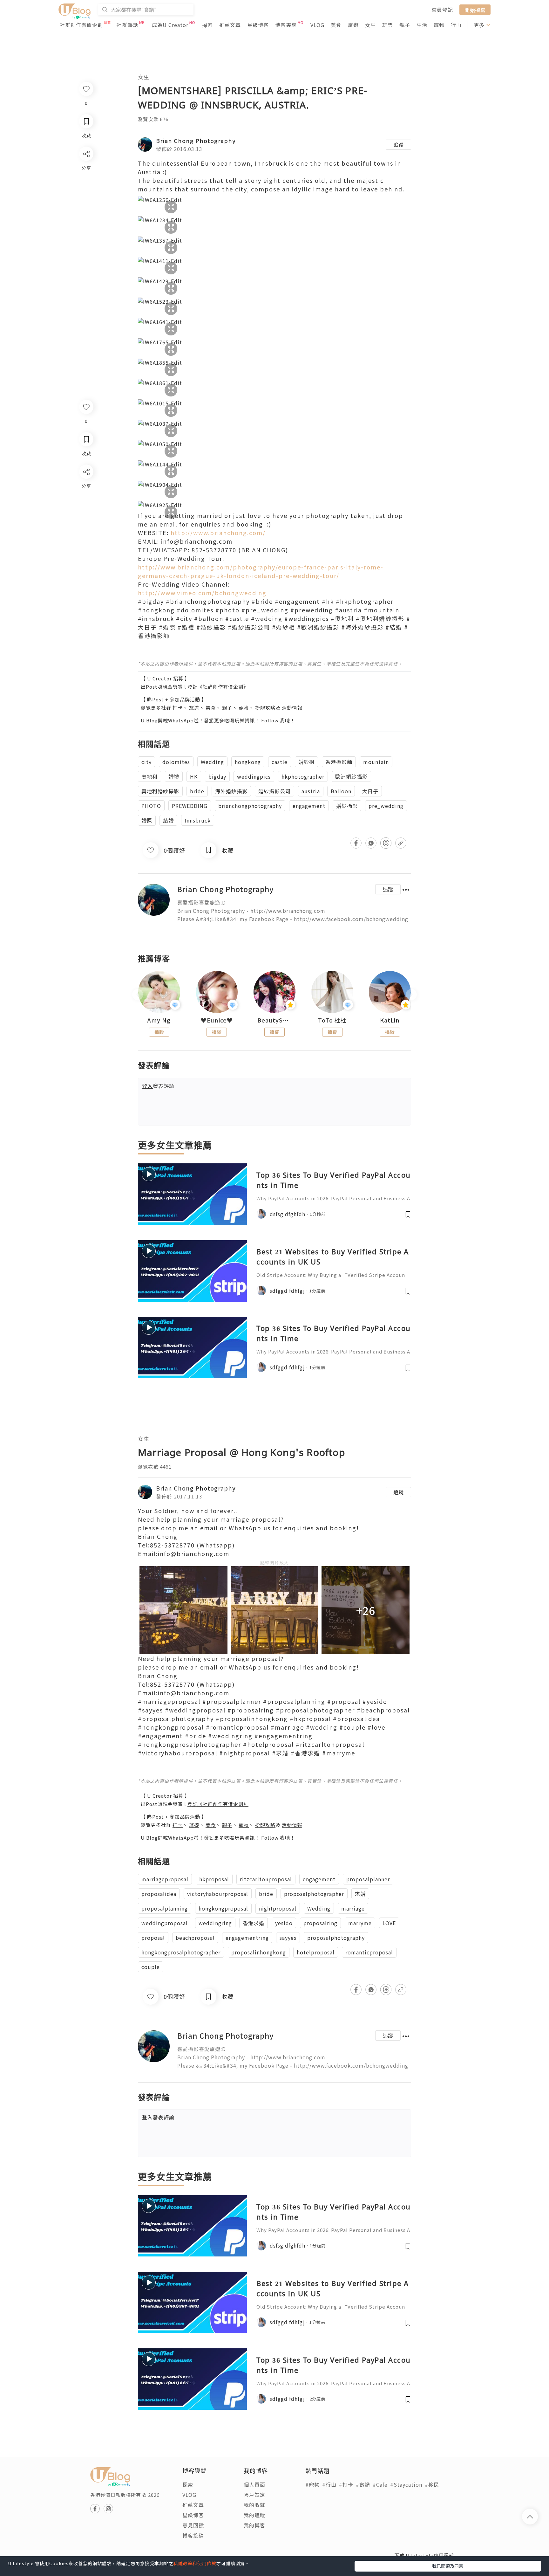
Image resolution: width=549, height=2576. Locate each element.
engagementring (247, 1938)
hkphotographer (303, 776)
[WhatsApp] (86, 506)
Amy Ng (159, 1020)
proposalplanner (368, 1879)
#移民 (432, 2484)
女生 (370, 25)
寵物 (439, 25)
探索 (207, 25)
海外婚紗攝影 (231, 791)
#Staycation (406, 2484)
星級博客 (258, 25)
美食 (336, 25)
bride (197, 791)
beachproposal (195, 1938)
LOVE (389, 1923)
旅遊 (353, 25)
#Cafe (380, 2484)
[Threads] (86, 524)
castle (280, 762)
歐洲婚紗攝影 (351, 776)
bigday (217, 776)
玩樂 (388, 25)
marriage (353, 1908)
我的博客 (254, 2525)
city (146, 762)
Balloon (341, 791)
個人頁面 (254, 2484)
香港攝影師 (339, 762)
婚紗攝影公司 (274, 791)
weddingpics (254, 776)
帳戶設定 (254, 2495)
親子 (405, 25)
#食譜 (363, 2484)
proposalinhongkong (259, 1952)
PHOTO (151, 806)
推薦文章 (230, 25)
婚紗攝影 (347, 806)
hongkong (248, 762)
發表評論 (158, 1086)
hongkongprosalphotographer (181, 1952)
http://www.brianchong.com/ (218, 533)
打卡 (178, 708)
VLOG (317, 25)
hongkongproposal (223, 1908)
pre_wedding (386, 806)
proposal (153, 1938)
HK (194, 776)
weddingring (215, 1923)
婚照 (147, 820)
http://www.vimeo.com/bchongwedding (202, 593)
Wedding (212, 762)
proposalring (320, 1923)
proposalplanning (165, 1908)
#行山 (329, 2484)
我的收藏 (254, 2505)
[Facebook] (86, 488)
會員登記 (442, 10)
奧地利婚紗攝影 (160, 791)
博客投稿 (193, 2535)
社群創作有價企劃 (81, 25)
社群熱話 (127, 25)
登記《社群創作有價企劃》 (218, 687)
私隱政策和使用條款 (195, 2563)
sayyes (288, 1938)
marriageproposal (165, 1879)
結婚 (168, 820)
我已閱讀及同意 (448, 2566)
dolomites (176, 762)
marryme (360, 1923)
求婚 (360, 1894)
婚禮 (174, 776)
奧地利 (149, 776)
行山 (456, 25)
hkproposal (214, 1879)
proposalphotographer (314, 1894)
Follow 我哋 (276, 720)
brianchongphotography (250, 806)
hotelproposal (316, 1952)
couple (151, 1967)
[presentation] (138, 995)
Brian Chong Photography (196, 141)
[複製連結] (86, 543)
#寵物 (312, 2484)
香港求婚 (254, 1923)
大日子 (370, 791)
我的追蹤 (254, 2515)
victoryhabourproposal (218, 1894)
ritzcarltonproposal (266, 1879)
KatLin (390, 1020)
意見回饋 (193, 2525)
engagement (309, 806)
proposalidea (159, 1894)
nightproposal (278, 1908)
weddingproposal (165, 1923)
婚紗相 (306, 762)
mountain (376, 762)
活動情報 (292, 708)
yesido (284, 1923)
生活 (422, 25)
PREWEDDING (190, 806)
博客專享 (286, 25)
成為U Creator (170, 25)
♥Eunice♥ (217, 1020)
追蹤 (398, 145)
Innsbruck (198, 820)
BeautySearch (274, 1020)
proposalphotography (336, 1938)
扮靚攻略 (265, 708)
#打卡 (346, 2484)
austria (311, 791)
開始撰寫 (475, 10)
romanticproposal (369, 1952)
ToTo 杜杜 (332, 1020)
